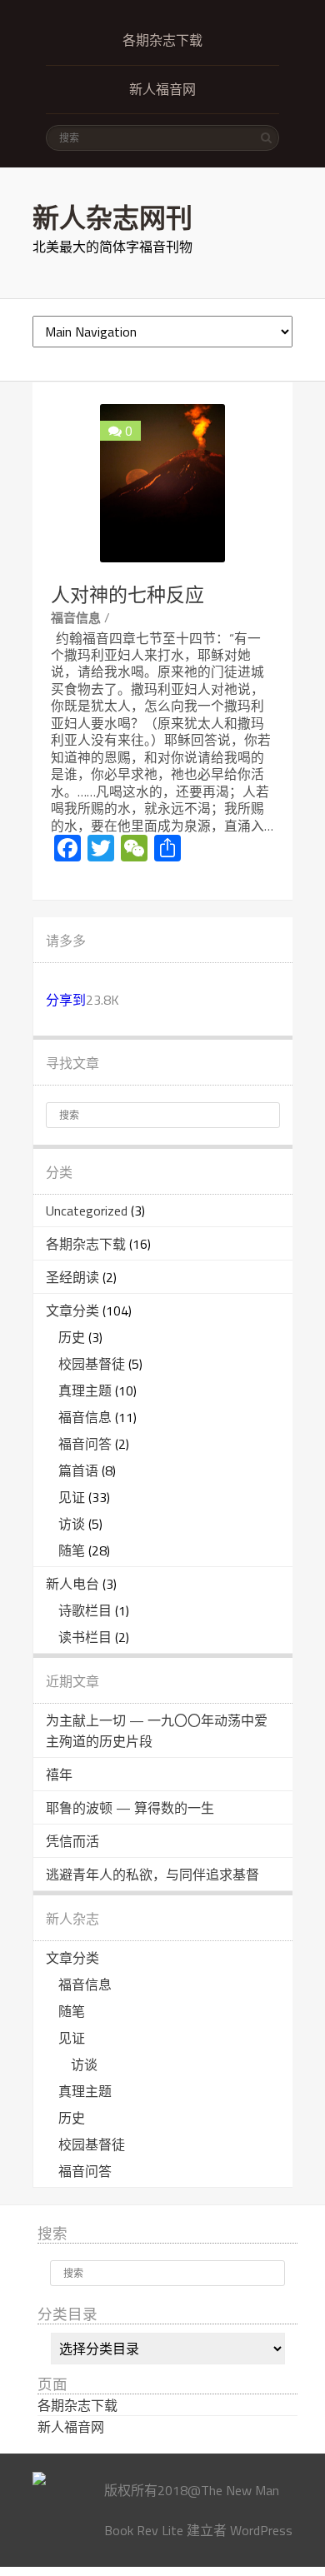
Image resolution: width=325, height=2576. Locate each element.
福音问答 (85, 1444)
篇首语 (78, 1470)
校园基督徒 (92, 1364)
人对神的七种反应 (127, 595)
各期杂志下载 (162, 40)
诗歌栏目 (85, 1610)
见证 (72, 1497)
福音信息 (76, 618)
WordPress (261, 2530)
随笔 (72, 1550)
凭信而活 (72, 1841)
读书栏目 (85, 1637)
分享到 (66, 1000)
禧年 (59, 1775)
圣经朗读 (72, 1277)
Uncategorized (87, 1211)
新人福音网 (162, 90)
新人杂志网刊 (112, 217)
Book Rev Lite (144, 2530)
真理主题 (85, 1390)
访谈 (72, 1524)
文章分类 (72, 1310)
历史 (72, 1337)
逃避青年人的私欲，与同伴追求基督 (152, 1875)
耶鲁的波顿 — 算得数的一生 (130, 1808)
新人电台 (72, 1584)
